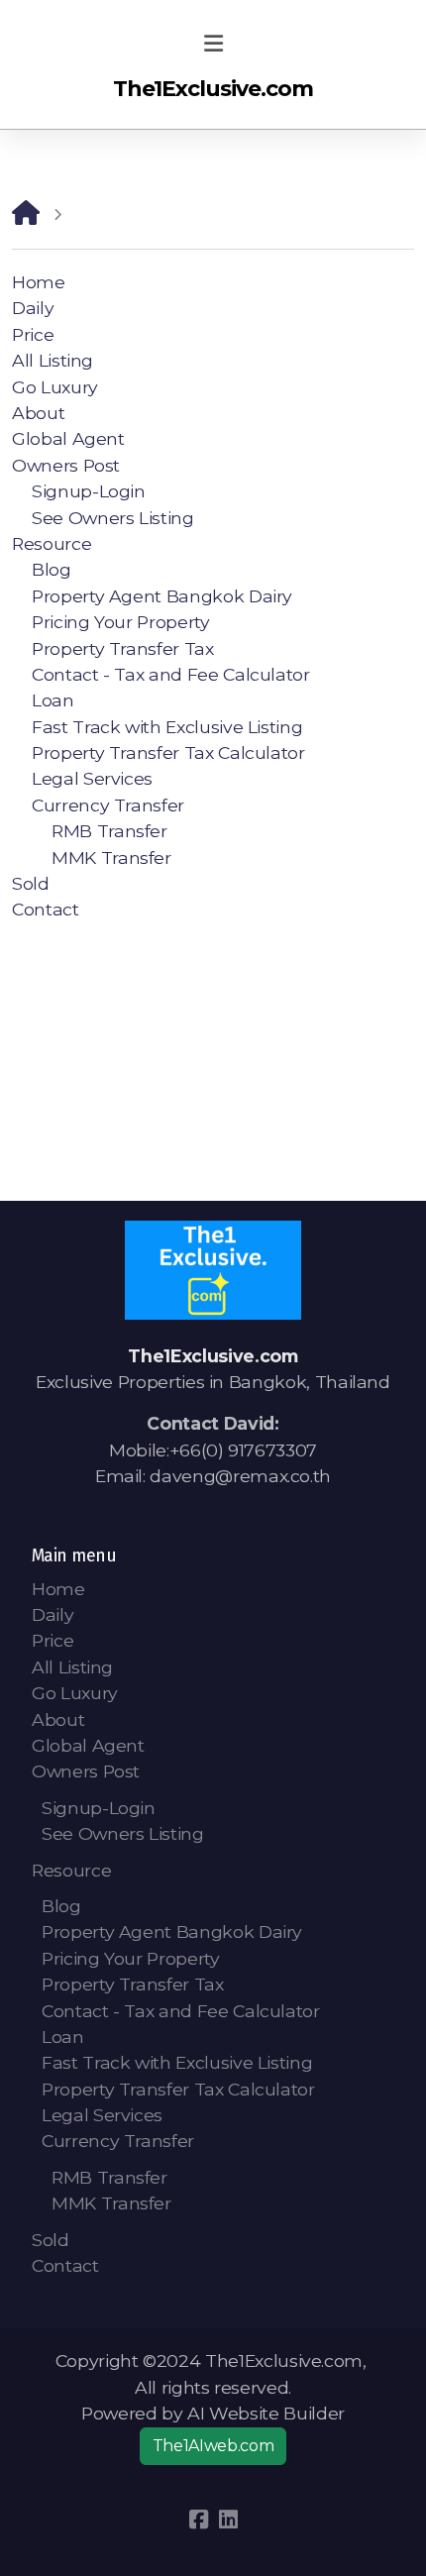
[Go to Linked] (228, 2520)
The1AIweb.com (213, 2446)
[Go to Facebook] (198, 2520)
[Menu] (213, 45)
